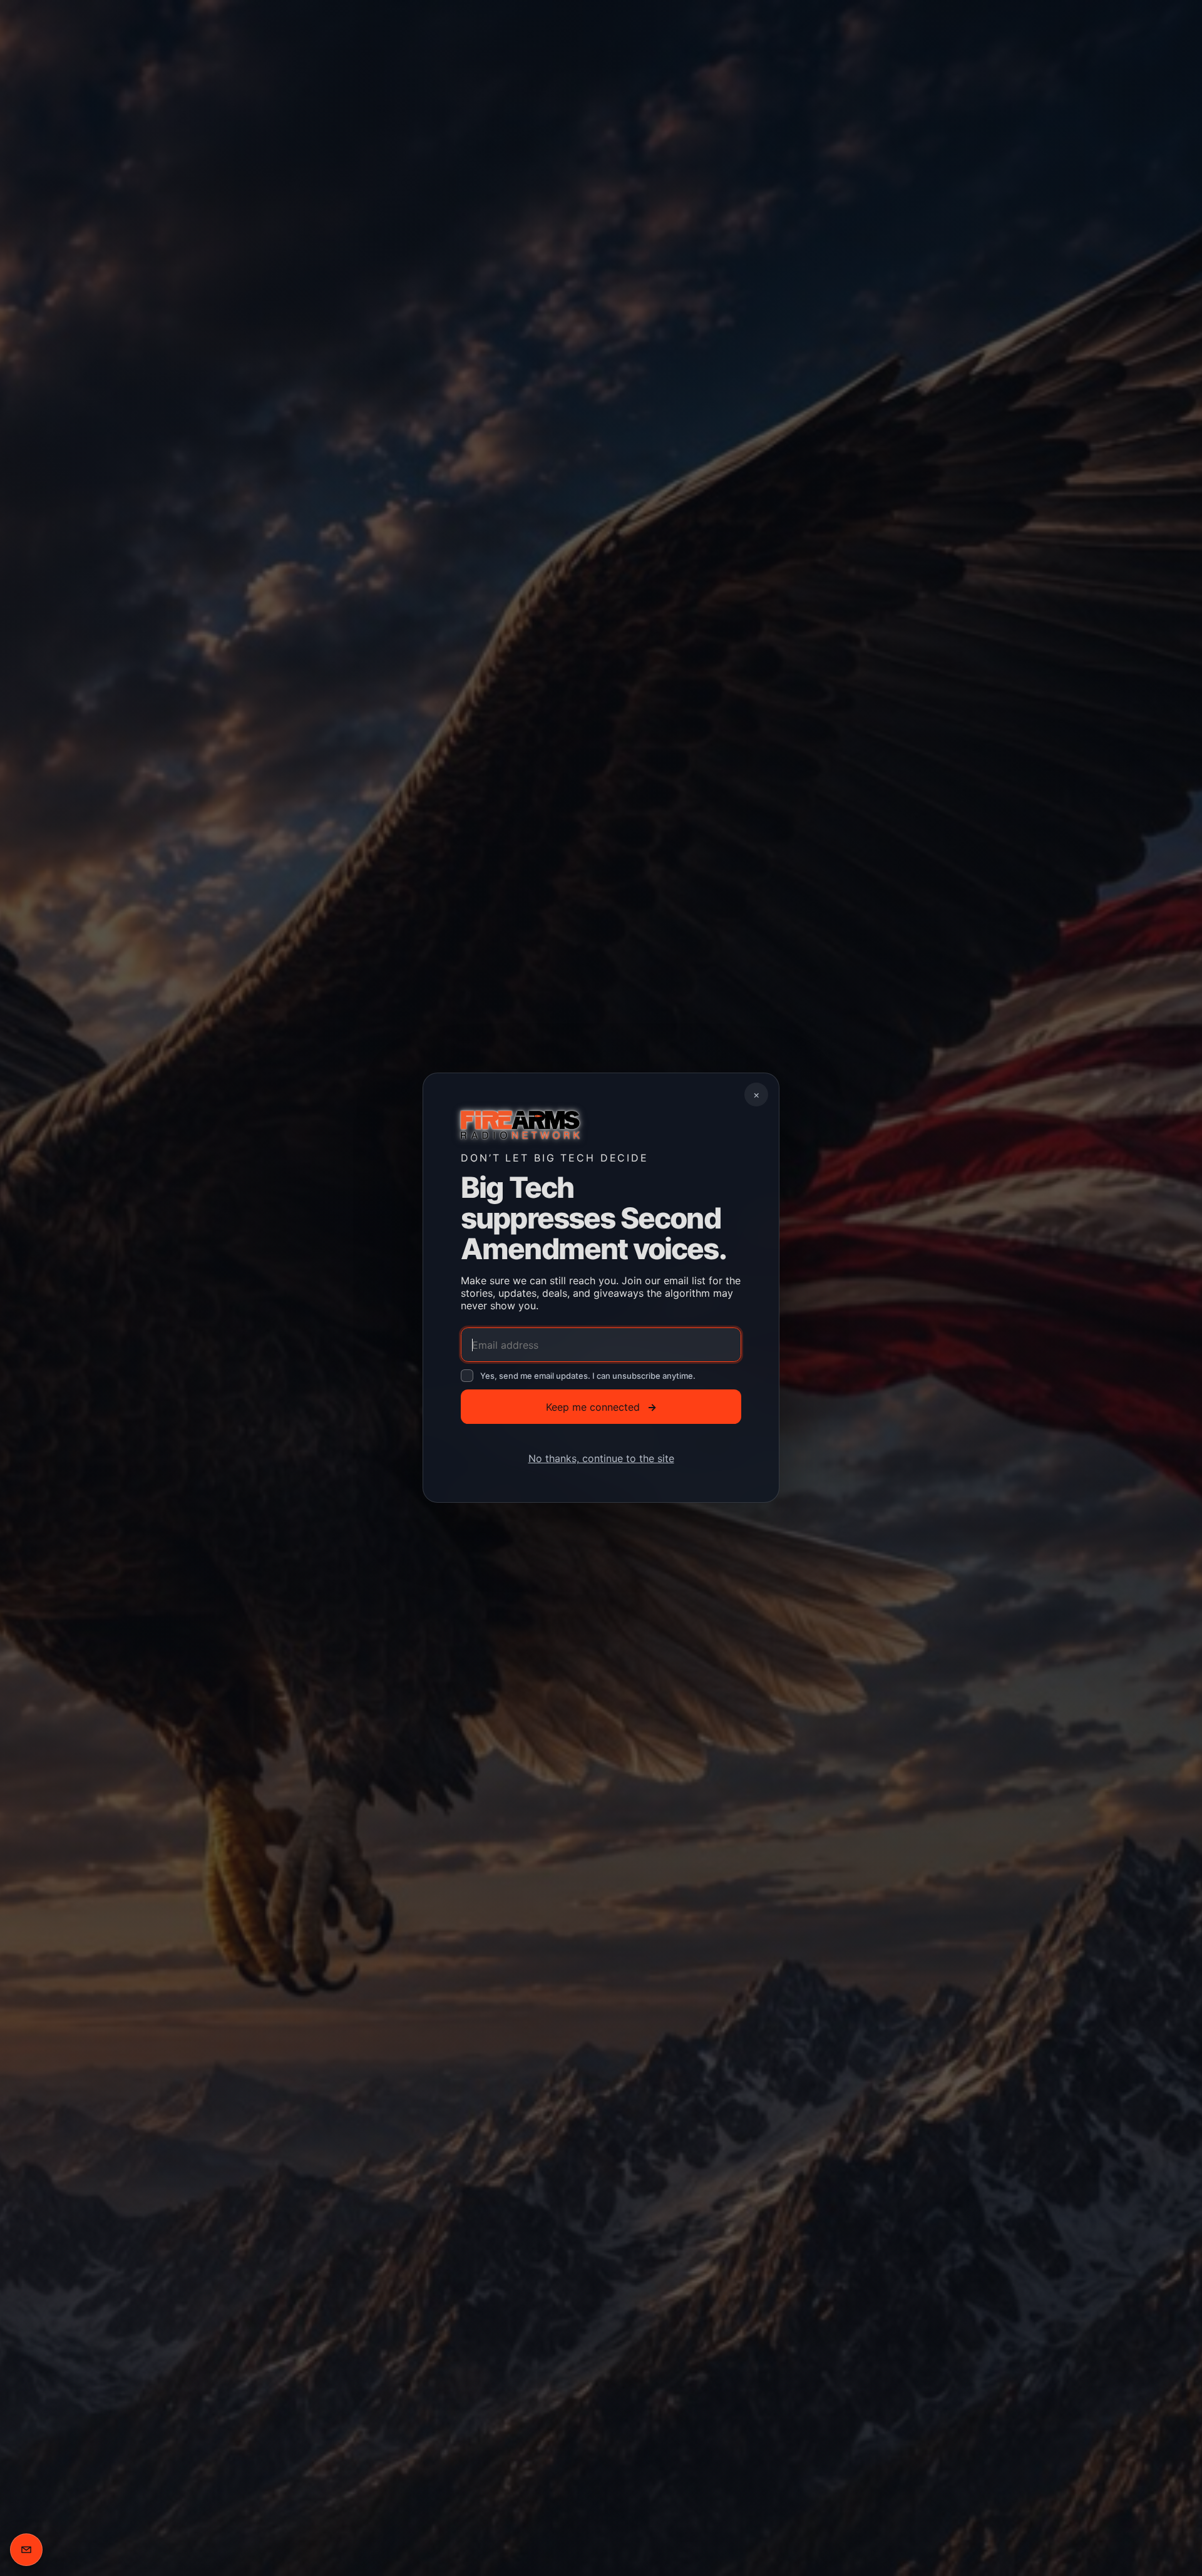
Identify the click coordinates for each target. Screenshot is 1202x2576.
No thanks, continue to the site (601, 1459)
